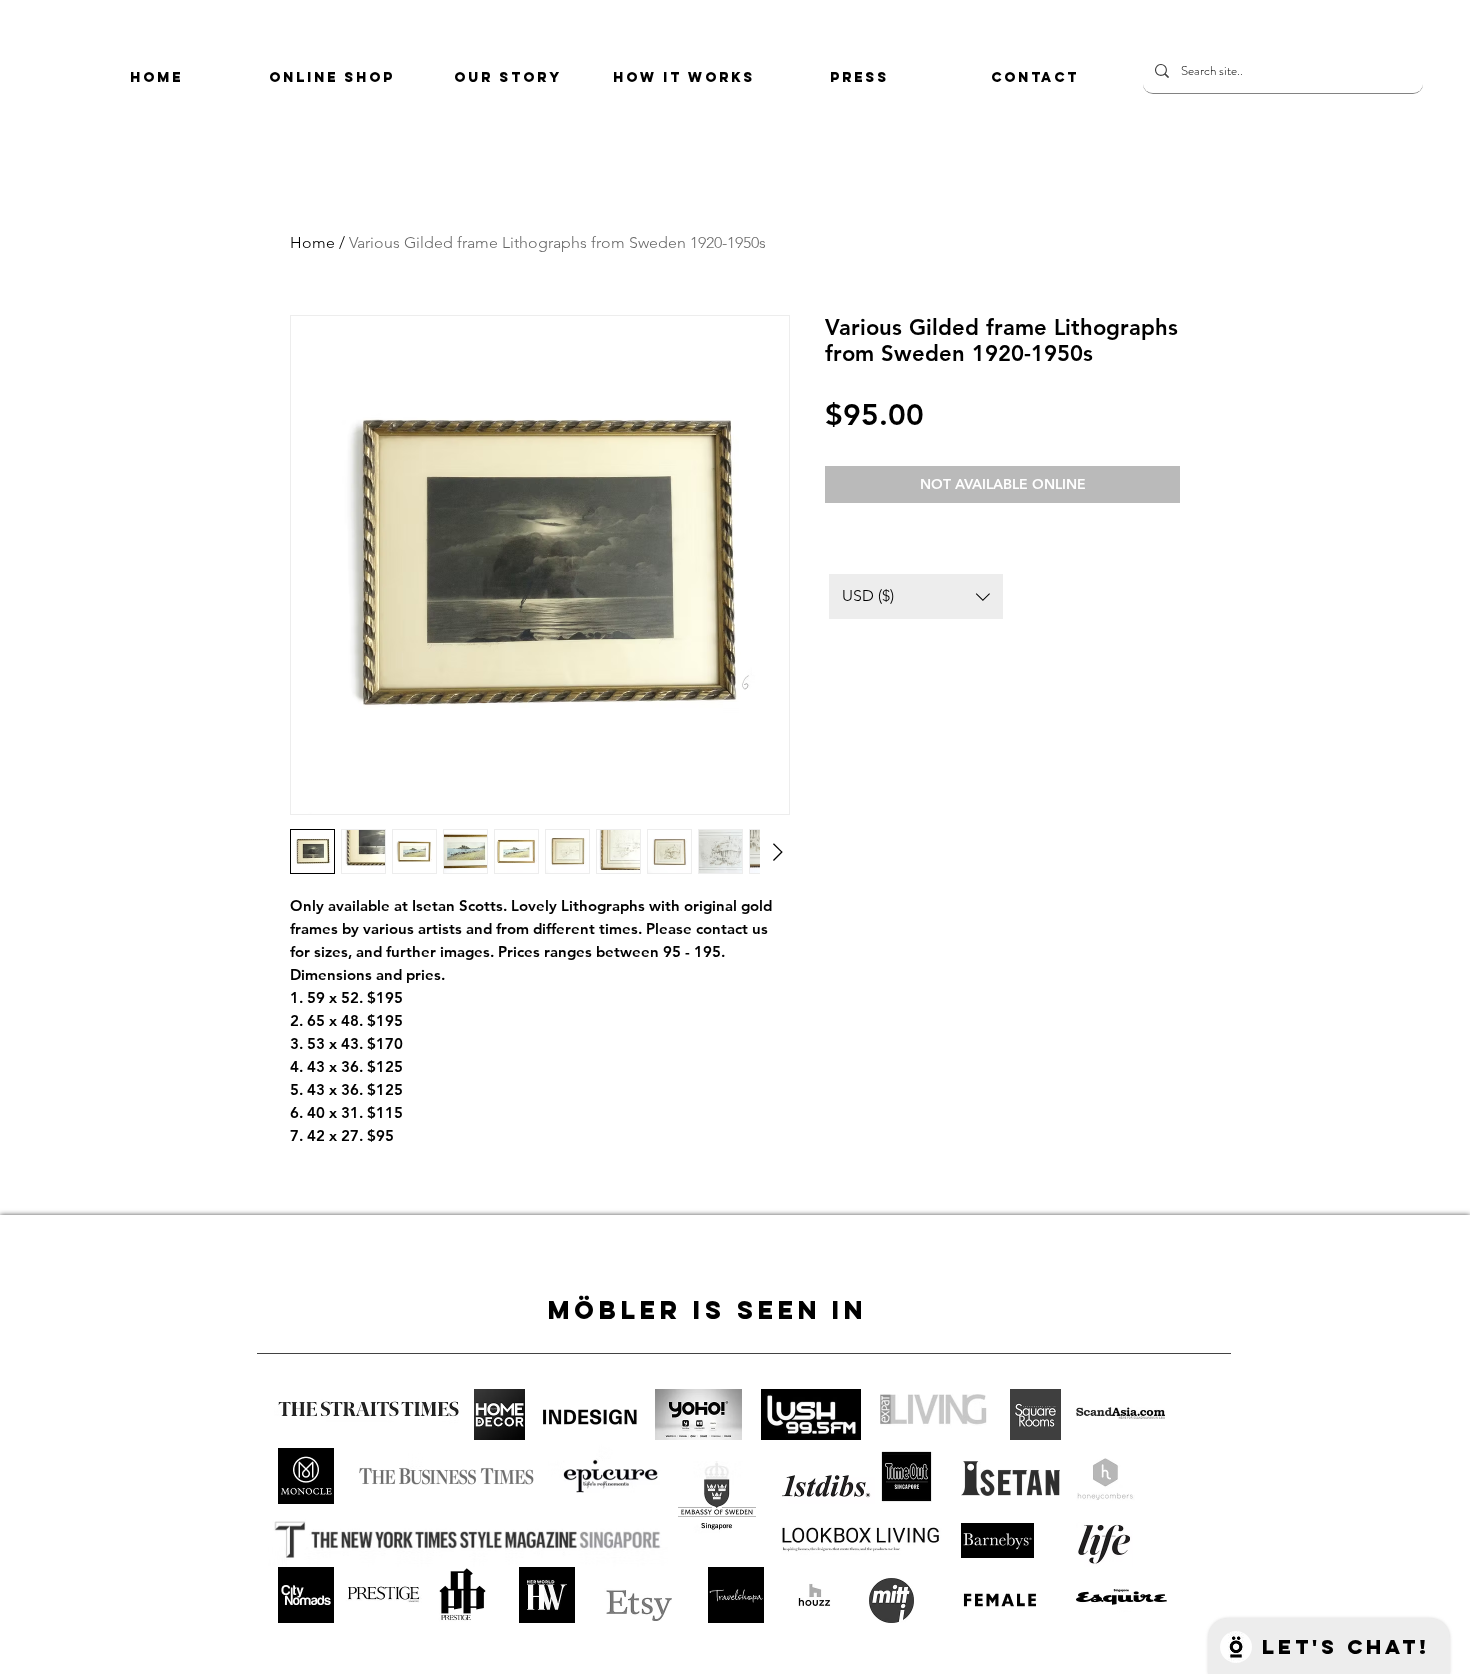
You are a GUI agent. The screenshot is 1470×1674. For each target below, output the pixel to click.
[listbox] (916, 596)
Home (312, 242)
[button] (916, 596)
